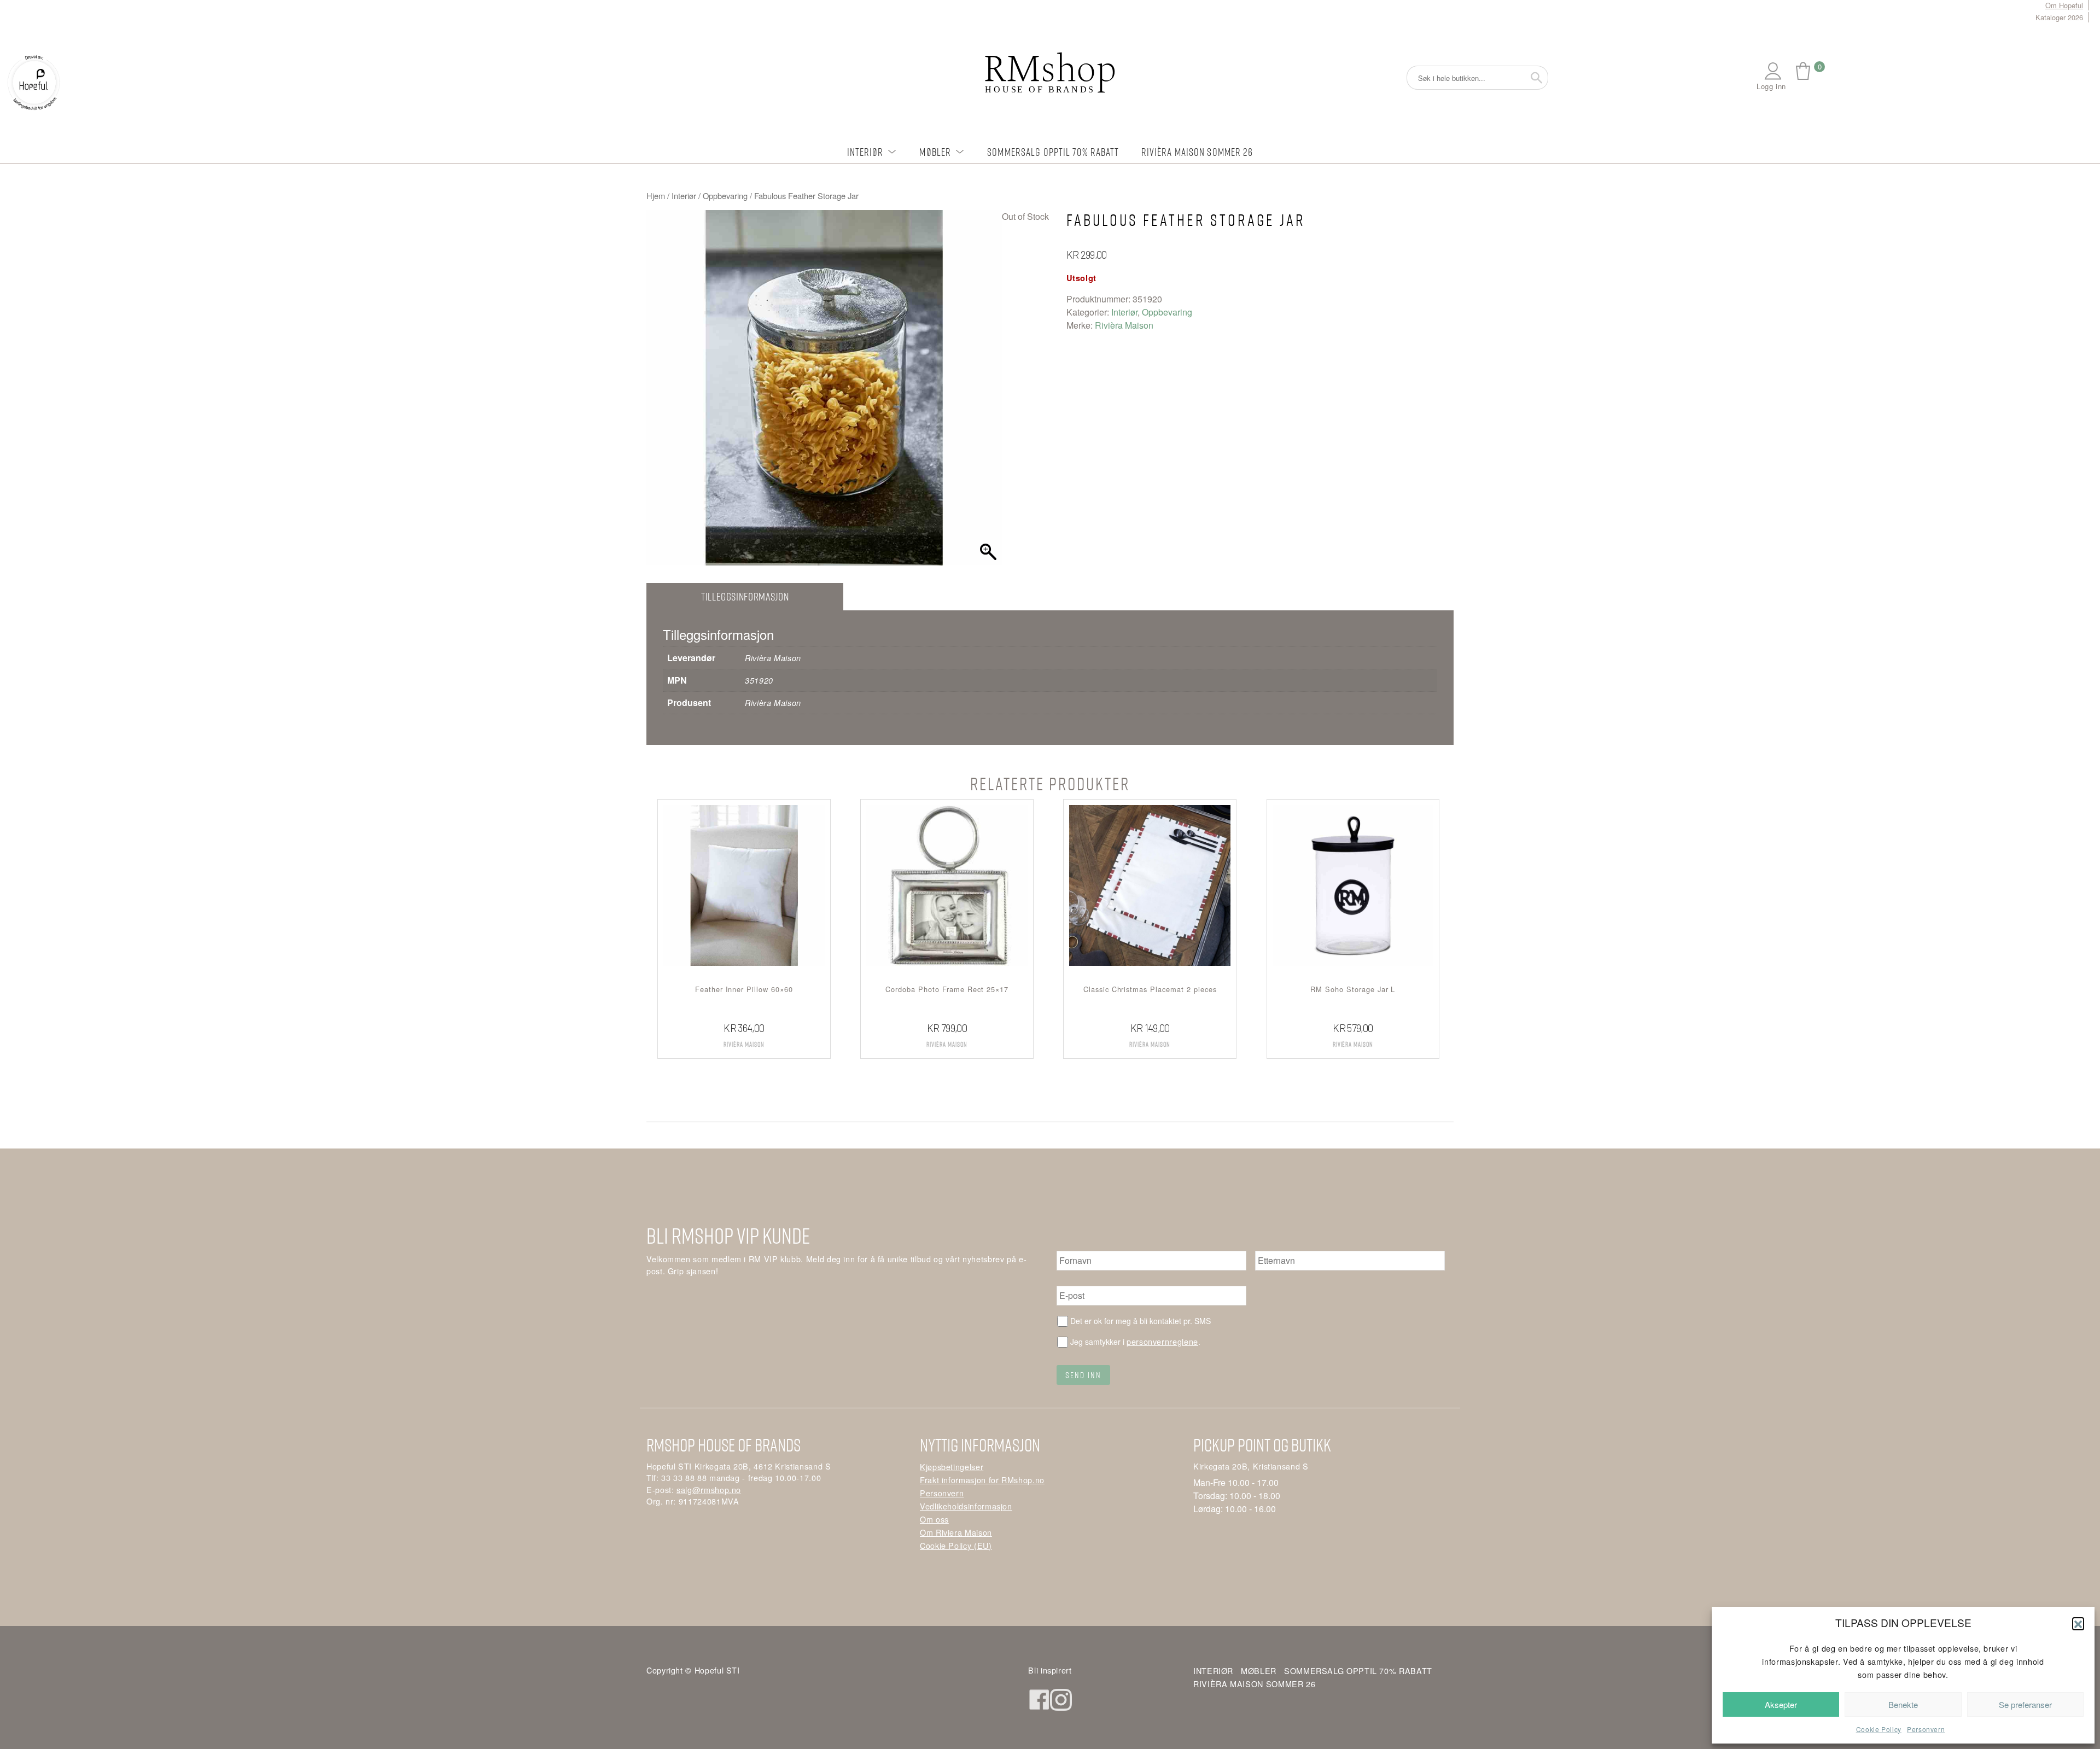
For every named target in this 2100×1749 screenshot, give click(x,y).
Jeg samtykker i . (1135, 1341)
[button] (2078, 1623)
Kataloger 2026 (2059, 17)
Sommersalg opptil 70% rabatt (1053, 152)
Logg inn (1771, 86)
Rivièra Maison (1124, 325)
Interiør (865, 152)
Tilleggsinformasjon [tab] (745, 596)
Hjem (656, 196)
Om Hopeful (2064, 5)
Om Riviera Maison (956, 1532)
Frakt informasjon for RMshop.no (982, 1480)
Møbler (935, 152)
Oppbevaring (725, 196)
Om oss (934, 1519)
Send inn (1083, 1375)
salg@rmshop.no (709, 1489)
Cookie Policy (1879, 1729)
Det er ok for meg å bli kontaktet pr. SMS (1141, 1321)
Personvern (1926, 1729)
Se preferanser (2025, 1704)
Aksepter (1781, 1704)
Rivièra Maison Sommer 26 (1197, 152)
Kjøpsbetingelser (952, 1467)
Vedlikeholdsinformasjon (966, 1506)
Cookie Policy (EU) (956, 1545)
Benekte (1903, 1704)
